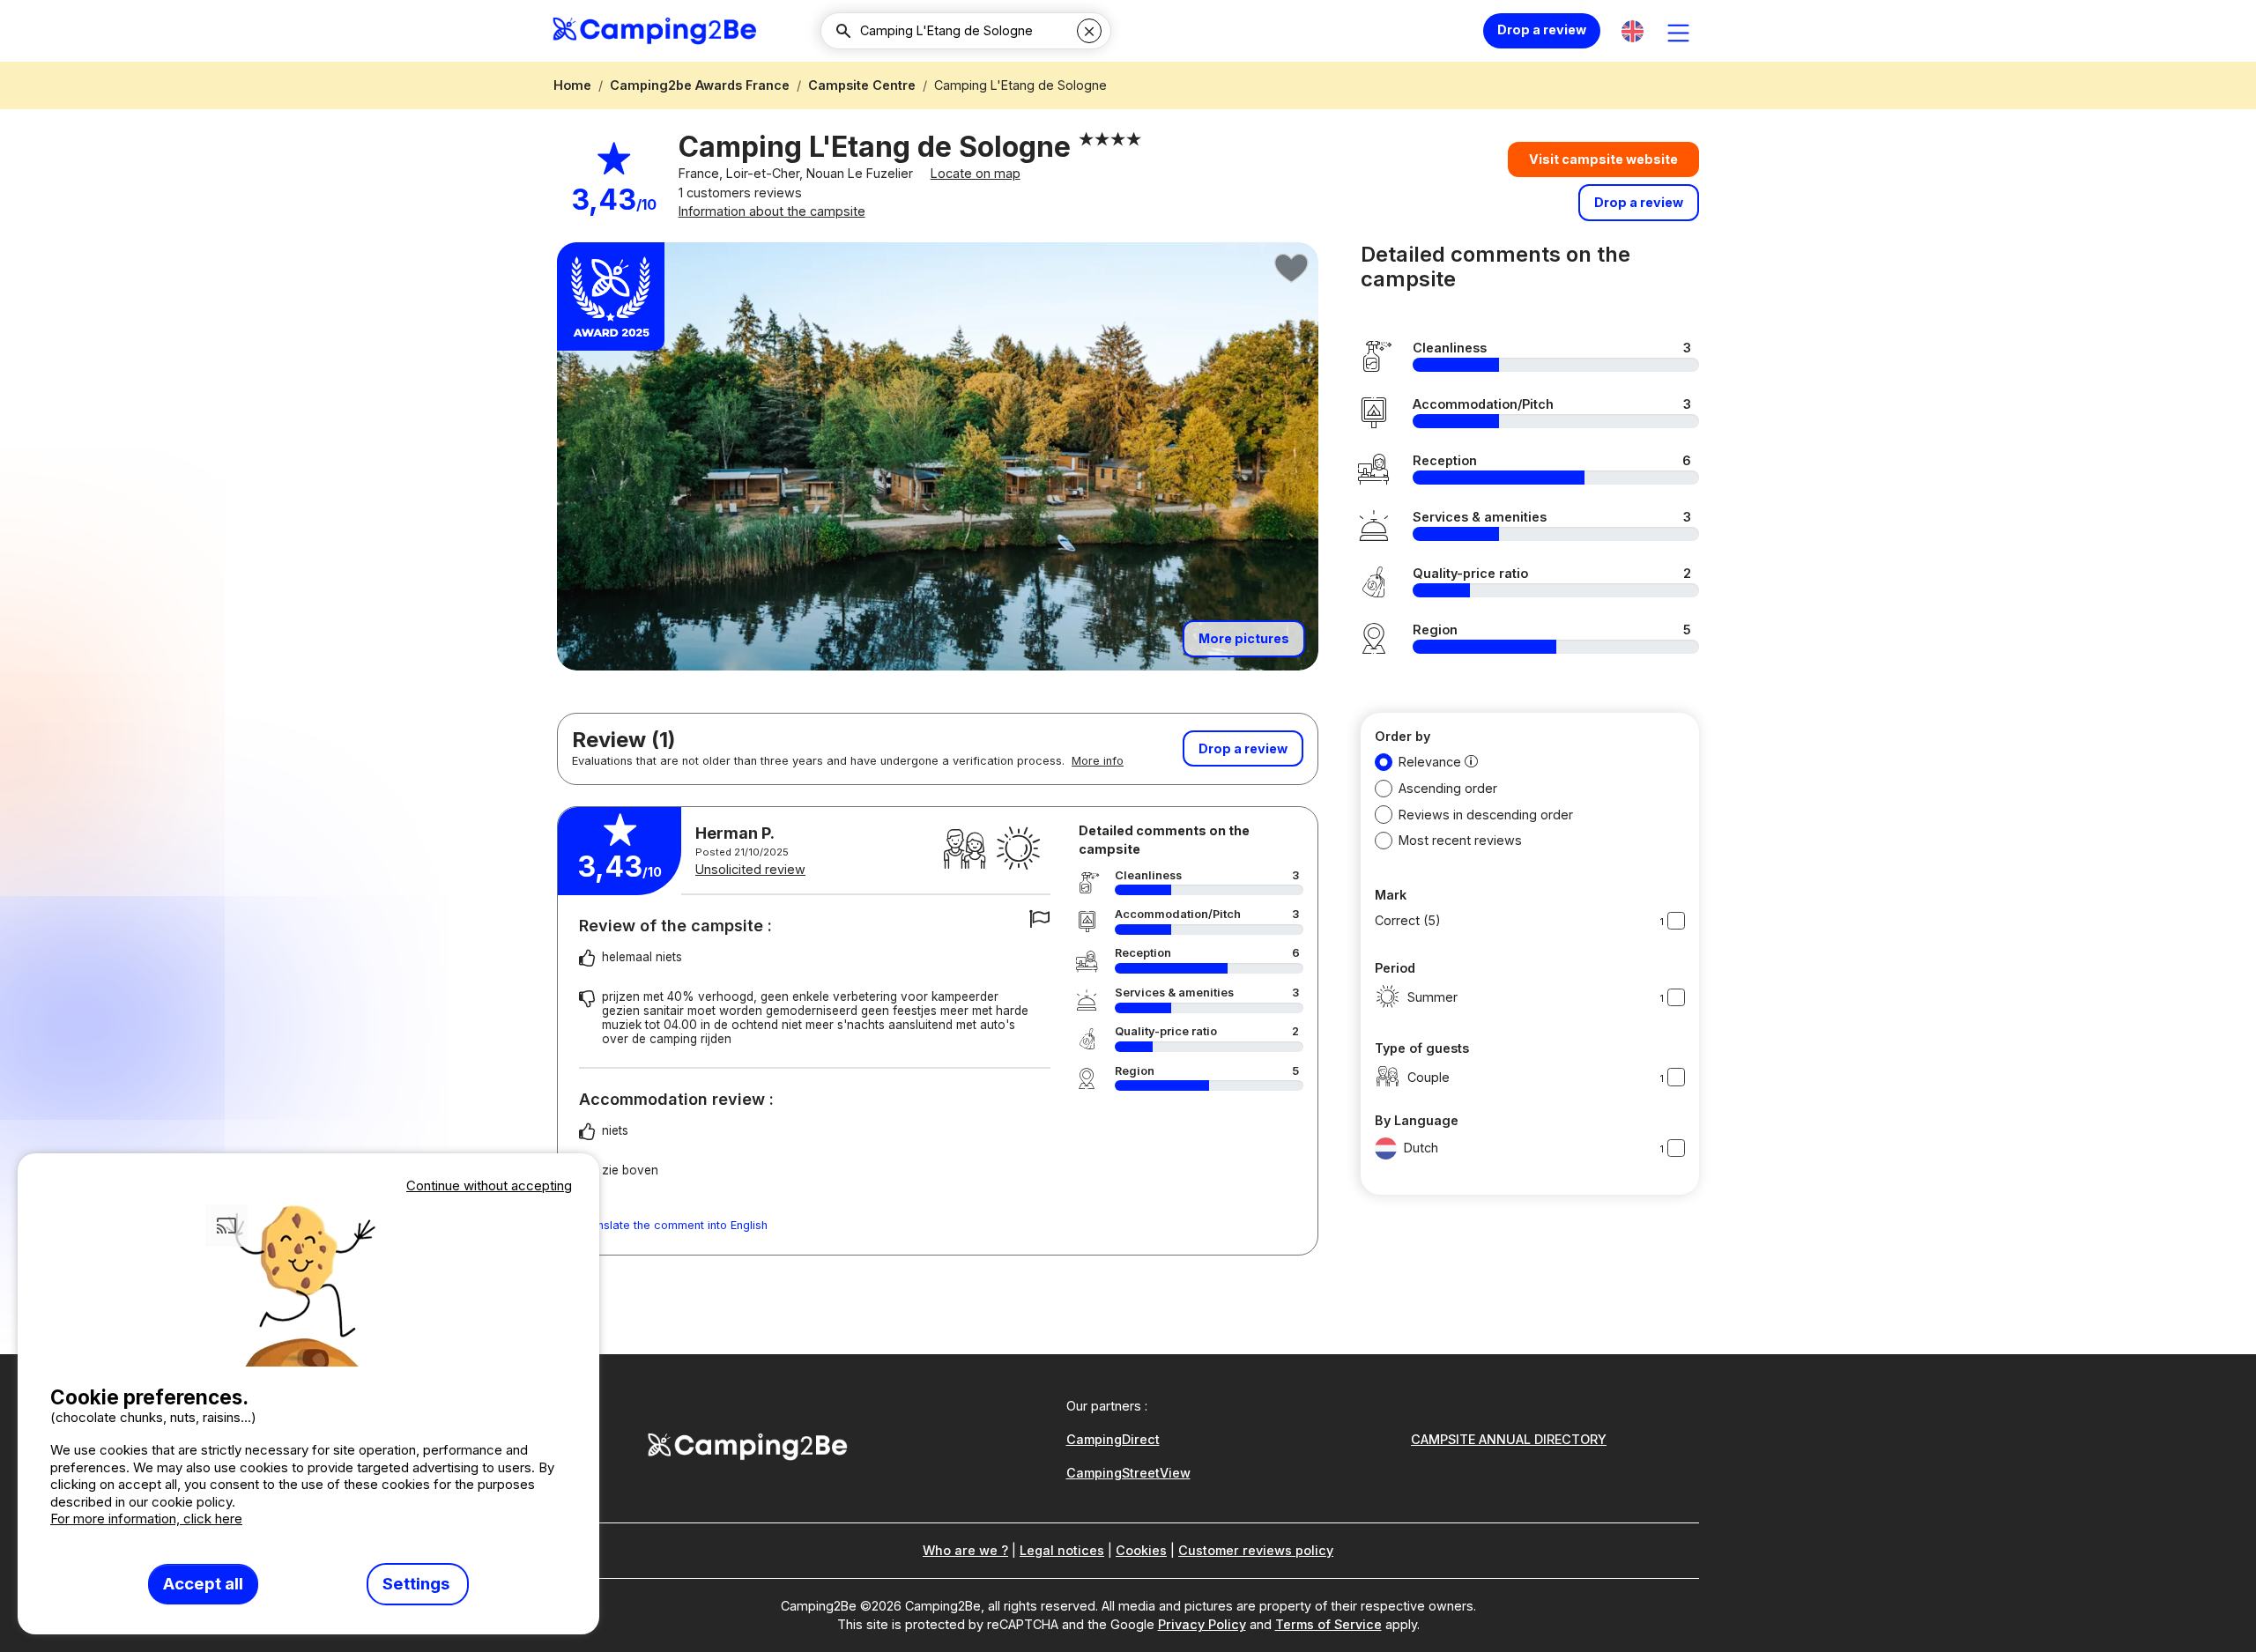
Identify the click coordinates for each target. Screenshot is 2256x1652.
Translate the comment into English (673, 1225)
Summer (1432, 997)
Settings (418, 1584)
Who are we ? (965, 1550)
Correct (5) (1408, 920)
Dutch (1421, 1148)
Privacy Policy (1202, 1624)
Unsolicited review (750, 869)
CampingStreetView (1128, 1473)
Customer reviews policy (1256, 1550)
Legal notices (1062, 1550)
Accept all (203, 1584)
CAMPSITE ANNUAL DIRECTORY (1509, 1439)
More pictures (1244, 638)
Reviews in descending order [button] (1486, 815)
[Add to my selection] (1292, 269)
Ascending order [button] (1448, 788)
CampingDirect (1113, 1439)
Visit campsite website (1603, 159)
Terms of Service (1328, 1624)
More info (1098, 761)
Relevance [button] (1430, 762)
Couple (1429, 1077)
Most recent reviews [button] (1460, 840)
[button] (1633, 31)
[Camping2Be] (654, 31)
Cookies (1141, 1550)
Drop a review (1542, 30)
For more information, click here (146, 1519)
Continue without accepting (489, 1185)
